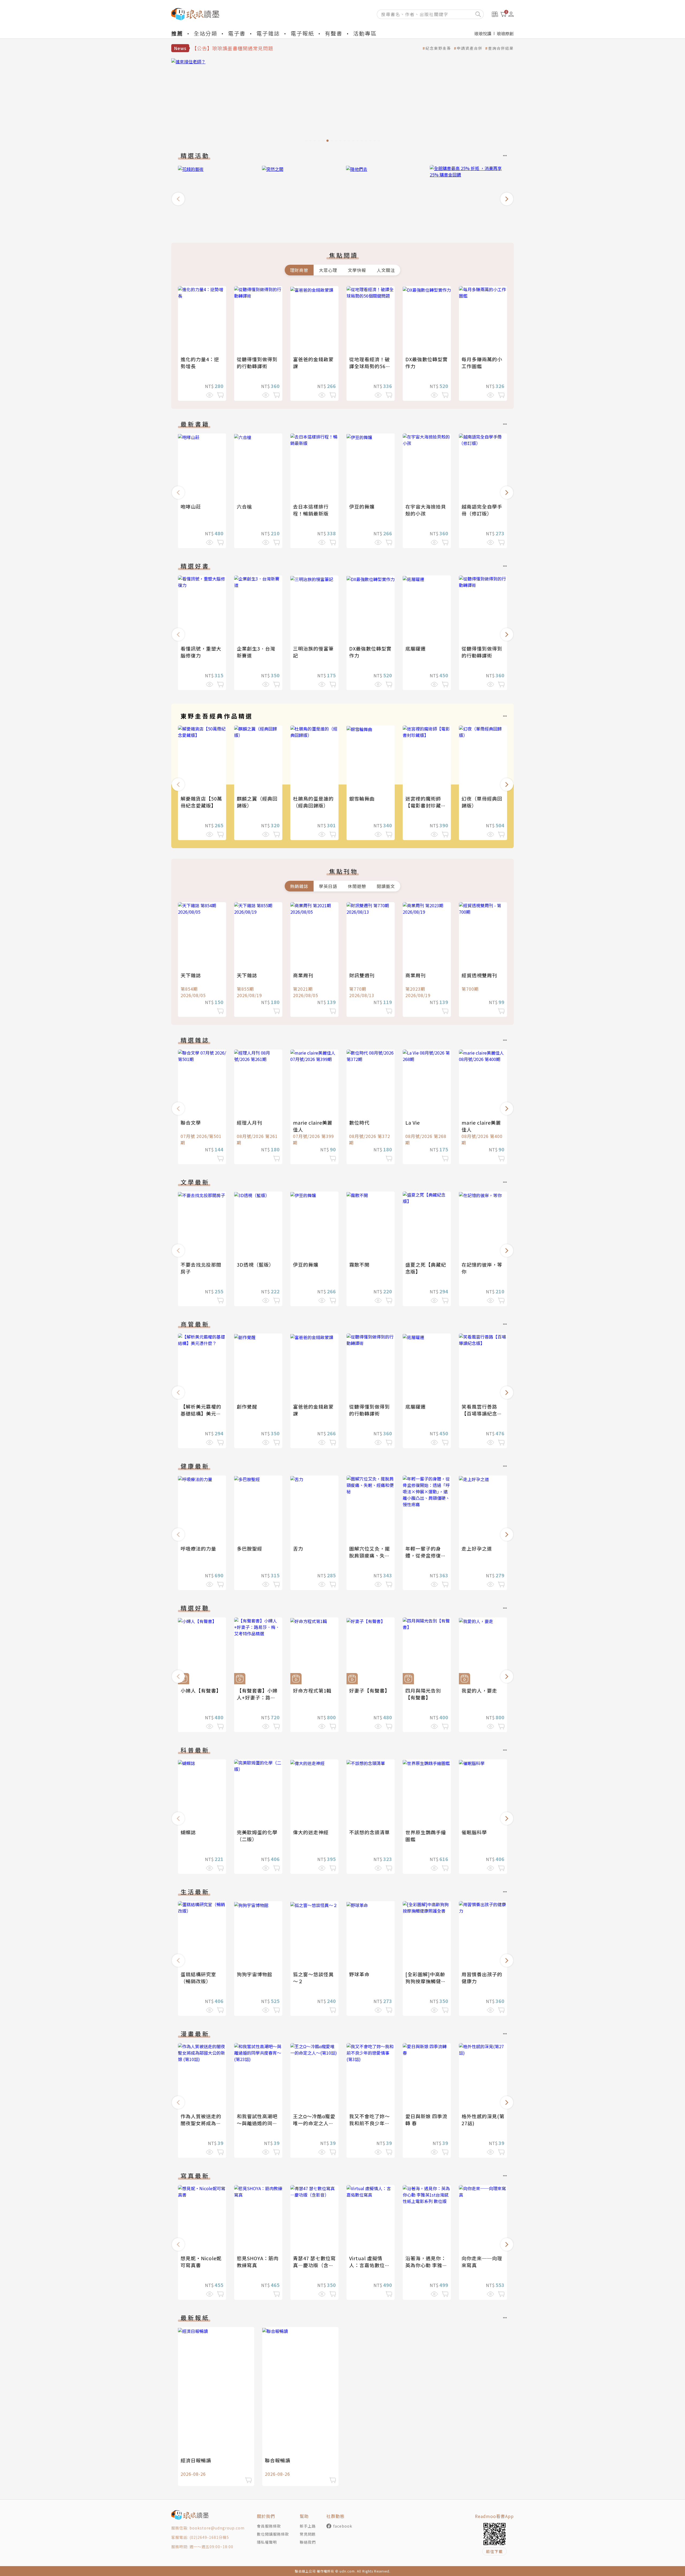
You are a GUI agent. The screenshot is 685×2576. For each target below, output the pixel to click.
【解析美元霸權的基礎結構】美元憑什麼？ (201, 1413)
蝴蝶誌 (188, 1832)
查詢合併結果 (501, 48)
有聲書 (334, 33)
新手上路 (308, 2526)
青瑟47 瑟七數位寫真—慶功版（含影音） (314, 2265)
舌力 (298, 1548)
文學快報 (357, 270)
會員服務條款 (269, 2526)
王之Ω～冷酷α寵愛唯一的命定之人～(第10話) (314, 2123)
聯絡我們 (308, 2542)
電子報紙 (302, 33)
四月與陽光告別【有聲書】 (423, 1694)
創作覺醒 (247, 1406)
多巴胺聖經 (250, 1548)
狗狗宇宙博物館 (255, 1974)
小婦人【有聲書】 (201, 1690)
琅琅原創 (505, 33)
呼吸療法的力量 (198, 1548)
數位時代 (359, 1122)
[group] (342, 102)
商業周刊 (303, 975)
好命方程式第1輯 (312, 1690)
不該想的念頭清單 (370, 1832)
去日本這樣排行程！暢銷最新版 (311, 510)
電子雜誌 (268, 33)
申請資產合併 (470, 48)
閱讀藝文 (386, 886)
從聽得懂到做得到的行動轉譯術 (257, 363)
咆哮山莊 (191, 506)
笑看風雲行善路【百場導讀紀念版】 (479, 1413)
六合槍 (244, 506)
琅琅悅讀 (483, 33)
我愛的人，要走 (479, 1690)
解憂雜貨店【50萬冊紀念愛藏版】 (201, 802)
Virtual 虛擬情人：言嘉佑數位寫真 (370, 2265)
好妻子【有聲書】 (370, 1690)
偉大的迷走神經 (311, 1832)
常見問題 (308, 2534)
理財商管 (299, 270)
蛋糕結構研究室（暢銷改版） (198, 1978)
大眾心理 (328, 270)
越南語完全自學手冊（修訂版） (482, 510)
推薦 (177, 33)
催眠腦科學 (474, 1832)
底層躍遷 (416, 648)
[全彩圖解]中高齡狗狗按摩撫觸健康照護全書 (426, 1981)
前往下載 (494, 2551)
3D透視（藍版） (255, 1264)
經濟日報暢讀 (196, 2460)
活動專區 (365, 33)
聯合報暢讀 (278, 2460)
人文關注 (386, 270)
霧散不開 (359, 1264)
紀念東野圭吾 (438, 48)
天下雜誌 (191, 975)
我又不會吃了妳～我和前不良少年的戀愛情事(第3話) (370, 2123)
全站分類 (205, 33)
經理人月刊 (250, 1122)
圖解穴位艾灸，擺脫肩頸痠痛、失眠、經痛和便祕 (370, 1555)
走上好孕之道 (477, 1548)
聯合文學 (191, 1122)
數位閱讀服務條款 (273, 2534)
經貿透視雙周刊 (479, 975)
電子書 (237, 33)
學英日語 (328, 886)
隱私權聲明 (267, 2542)
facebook (343, 2526)
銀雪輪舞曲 (362, 798)
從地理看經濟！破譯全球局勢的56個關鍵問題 (370, 366)
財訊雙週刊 (362, 975)
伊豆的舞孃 (362, 506)
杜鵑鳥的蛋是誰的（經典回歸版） (313, 802)
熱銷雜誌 (299, 886)
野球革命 (359, 1974)
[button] (178, 199)
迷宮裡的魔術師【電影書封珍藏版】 (423, 805)
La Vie (413, 1122)
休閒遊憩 (357, 886)
